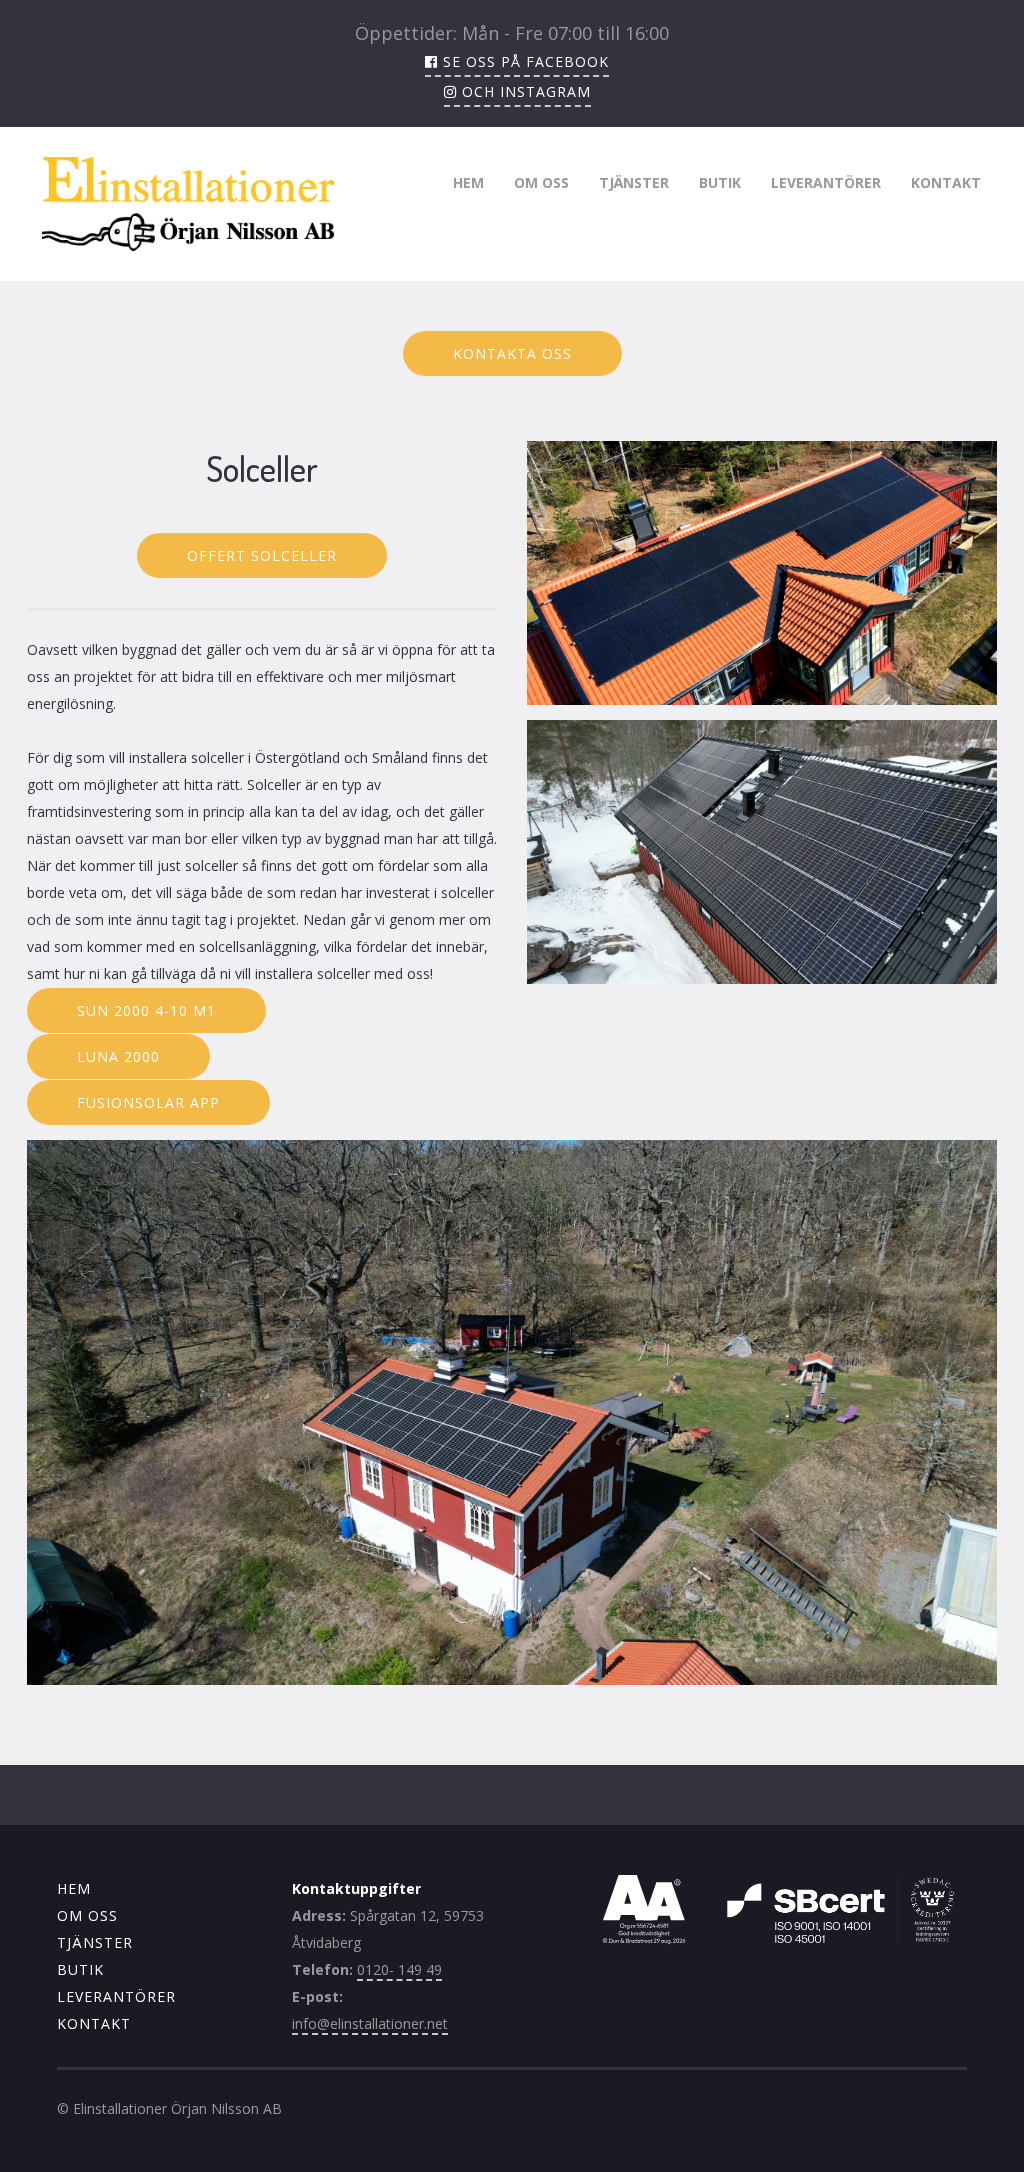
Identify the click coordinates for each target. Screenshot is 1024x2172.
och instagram (524, 91)
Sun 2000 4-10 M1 (146, 1010)
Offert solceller (262, 555)
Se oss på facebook (523, 61)
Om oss (541, 182)
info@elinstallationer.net (370, 2023)
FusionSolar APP (148, 1102)
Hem (468, 182)
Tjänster (634, 182)
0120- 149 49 (399, 1969)
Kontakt (946, 182)
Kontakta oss (512, 353)
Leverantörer (826, 182)
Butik (720, 182)
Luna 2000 (118, 1056)
